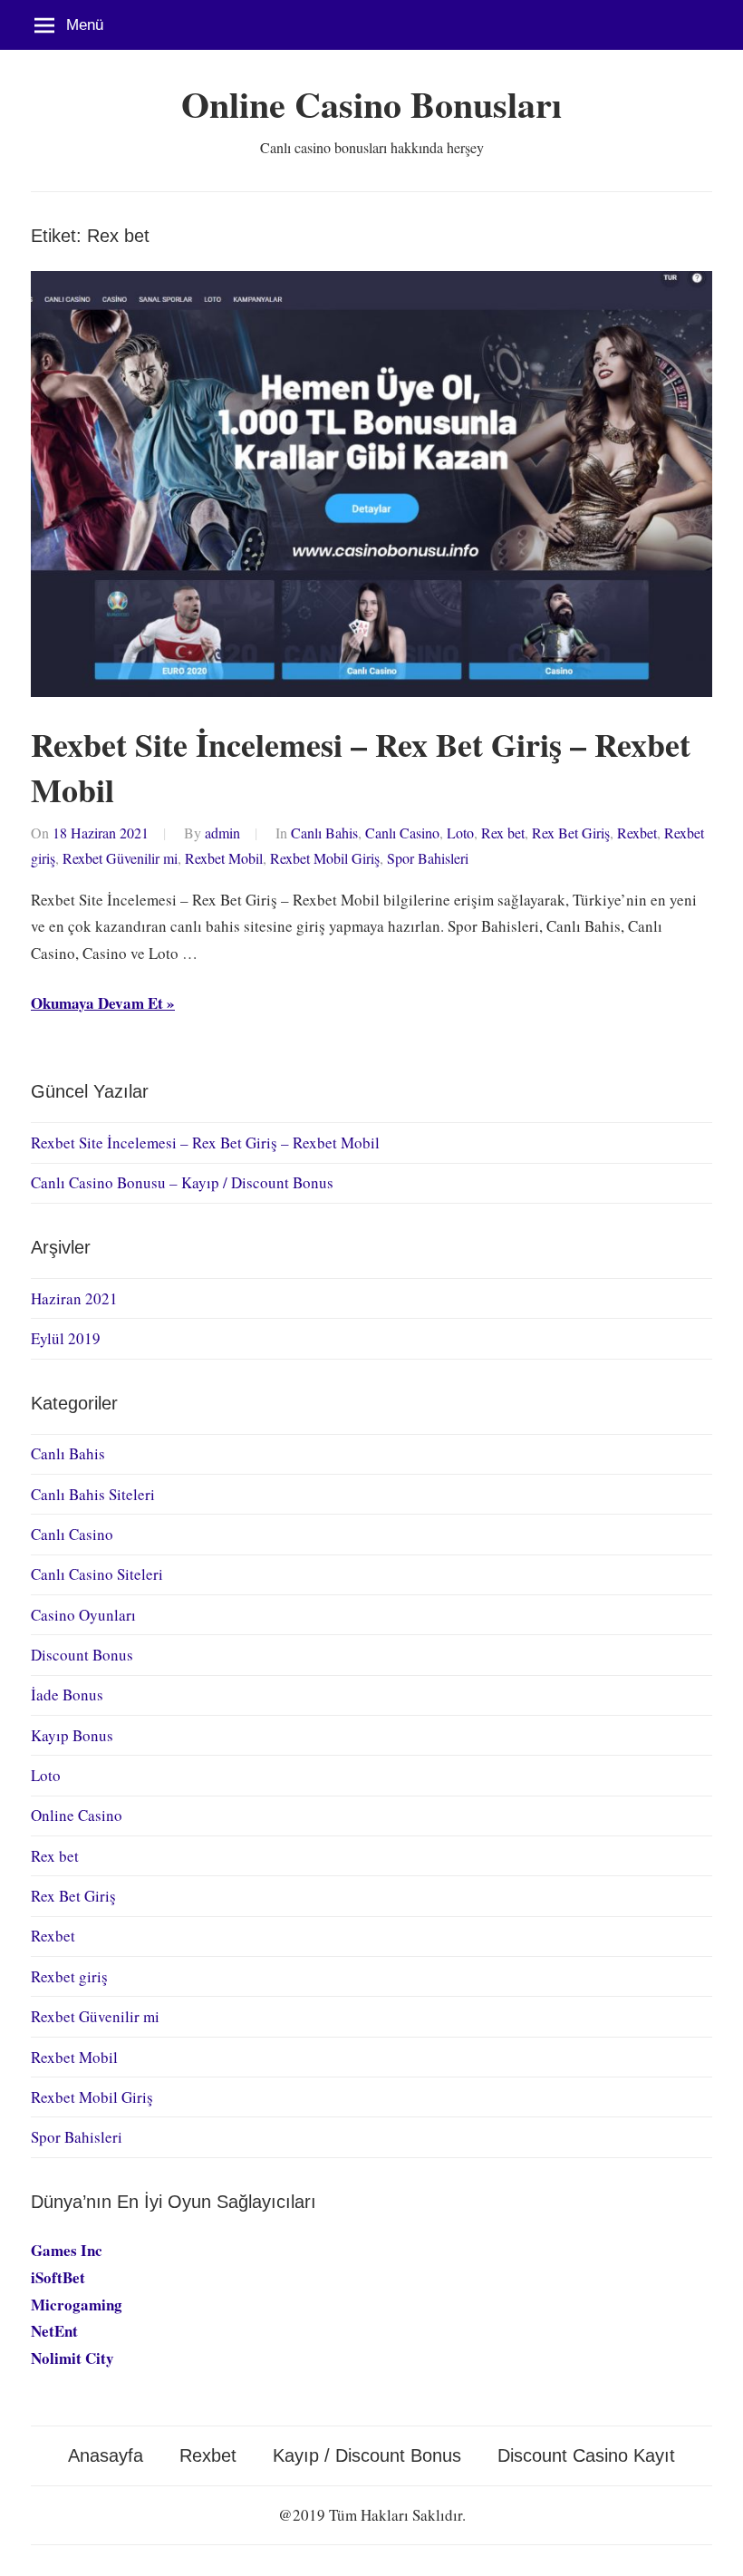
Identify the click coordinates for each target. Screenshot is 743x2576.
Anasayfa (106, 2455)
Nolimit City (72, 2358)
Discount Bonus (82, 1655)
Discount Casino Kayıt (586, 2455)
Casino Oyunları (83, 1615)
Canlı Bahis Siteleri (93, 1494)
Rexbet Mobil (224, 858)
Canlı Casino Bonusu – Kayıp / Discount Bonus (182, 1182)
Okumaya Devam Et (97, 1003)
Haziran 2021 (74, 1298)
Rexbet (637, 833)
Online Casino (77, 1815)
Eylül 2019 (66, 1338)
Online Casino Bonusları (371, 104)
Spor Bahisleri (428, 858)
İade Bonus (67, 1695)
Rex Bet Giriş (571, 833)
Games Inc (67, 2250)
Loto (460, 833)
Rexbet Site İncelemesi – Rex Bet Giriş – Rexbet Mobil (361, 767)
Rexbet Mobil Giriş (325, 858)
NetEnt (54, 2331)
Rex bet (503, 833)
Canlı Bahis (324, 833)
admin (222, 833)
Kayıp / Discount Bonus (367, 2455)
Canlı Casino (402, 833)
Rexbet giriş (69, 1976)
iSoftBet (58, 2277)
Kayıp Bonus (72, 1735)
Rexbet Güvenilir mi (120, 858)
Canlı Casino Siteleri (97, 1574)
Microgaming (77, 2305)
